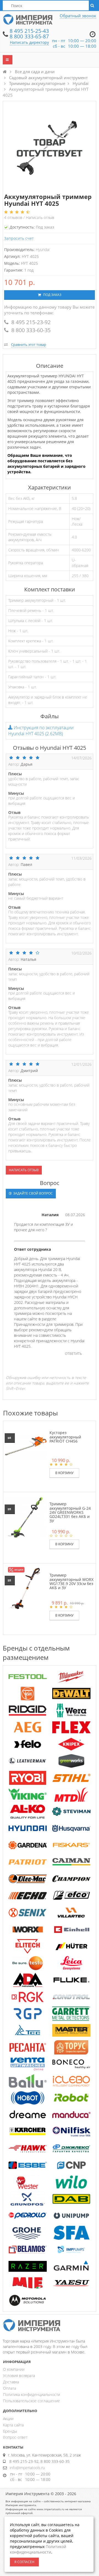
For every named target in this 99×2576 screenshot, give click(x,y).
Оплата (9, 2388)
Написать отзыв (40, 217)
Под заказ (52, 295)
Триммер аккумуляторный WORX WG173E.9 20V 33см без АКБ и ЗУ (71, 1581)
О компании (14, 2369)
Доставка (11, 2382)
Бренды (10, 2431)
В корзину (64, 1473)
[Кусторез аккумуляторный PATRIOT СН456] (26, 1446)
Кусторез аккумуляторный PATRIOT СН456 (65, 1437)
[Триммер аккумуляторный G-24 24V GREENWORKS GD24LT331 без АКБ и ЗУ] (26, 1517)
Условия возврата (19, 2376)
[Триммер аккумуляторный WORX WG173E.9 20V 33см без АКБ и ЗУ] (26, 1588)
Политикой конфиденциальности (38, 2549)
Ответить (73, 1354)
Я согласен (24, 2562)
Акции (8, 2419)
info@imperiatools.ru (27, 2468)
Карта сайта (13, 2425)
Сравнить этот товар (29, 344)
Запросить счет (19, 238)
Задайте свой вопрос (33, 1193)
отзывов (14, 217)
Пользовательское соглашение (31, 2401)
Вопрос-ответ (15, 2437)
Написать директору (29, 42)
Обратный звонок (78, 16)
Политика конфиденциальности (31, 2394)
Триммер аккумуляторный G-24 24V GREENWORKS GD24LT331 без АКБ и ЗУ (70, 1512)
